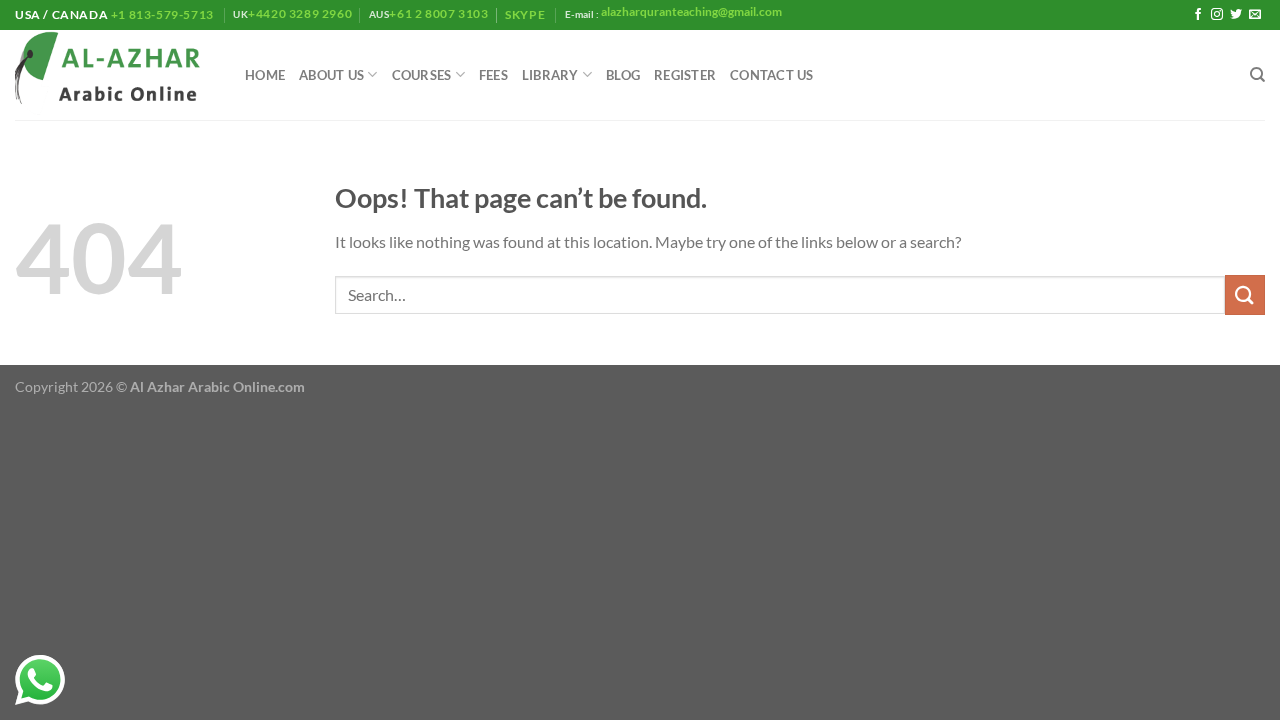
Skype (526, 14)
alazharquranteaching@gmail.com (690, 11)
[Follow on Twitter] (1236, 15)
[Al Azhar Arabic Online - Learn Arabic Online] (115, 75)
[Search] (1257, 75)
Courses (422, 75)
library (550, 75)
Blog (623, 75)
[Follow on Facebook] (1198, 15)
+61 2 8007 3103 (438, 13)
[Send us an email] (1255, 15)
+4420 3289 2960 (300, 13)
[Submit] (1245, 294)
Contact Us (772, 75)
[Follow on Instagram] (1217, 15)
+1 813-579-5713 (162, 14)
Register (685, 75)
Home (265, 75)
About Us (331, 75)
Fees (493, 75)
